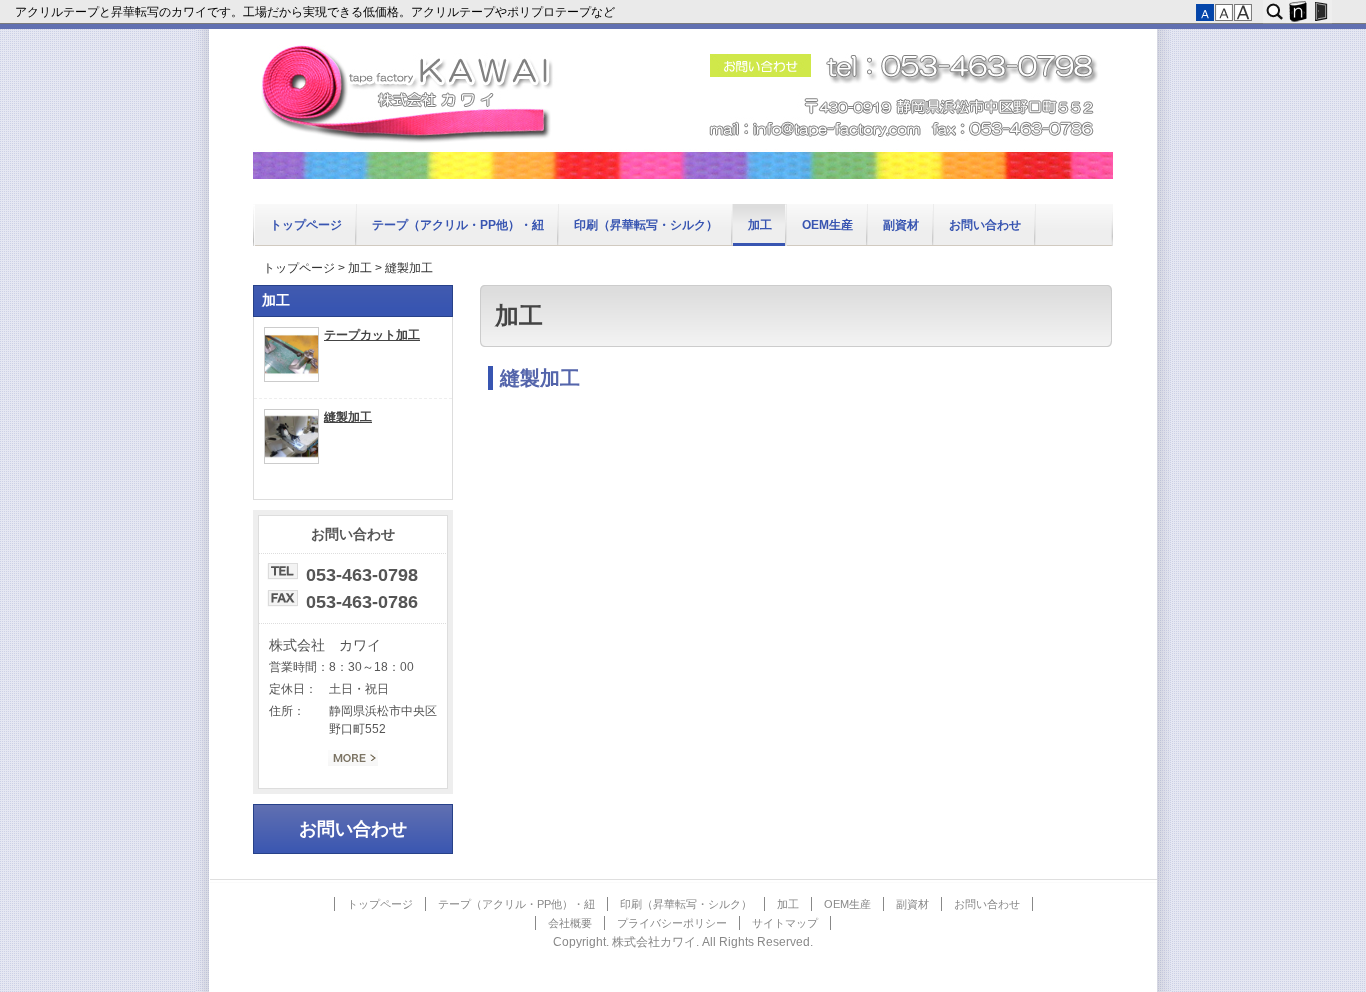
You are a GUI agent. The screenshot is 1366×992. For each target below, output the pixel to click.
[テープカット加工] (291, 378)
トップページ (306, 225)
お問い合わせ (985, 225)
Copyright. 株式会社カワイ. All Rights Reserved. (683, 942)
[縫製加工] (291, 460)
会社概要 (570, 923)
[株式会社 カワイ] (683, 175)
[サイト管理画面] (1320, 12)
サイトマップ (785, 923)
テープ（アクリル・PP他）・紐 (458, 225)
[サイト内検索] (1274, 12)
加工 (760, 225)
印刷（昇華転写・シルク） (646, 225)
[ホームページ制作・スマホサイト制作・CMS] (1297, 12)
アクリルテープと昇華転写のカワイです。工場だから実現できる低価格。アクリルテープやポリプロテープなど (316, 12)
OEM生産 (827, 225)
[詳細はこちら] (353, 762)
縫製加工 (540, 378)
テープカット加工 (372, 335)
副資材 (901, 225)
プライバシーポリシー (672, 923)
